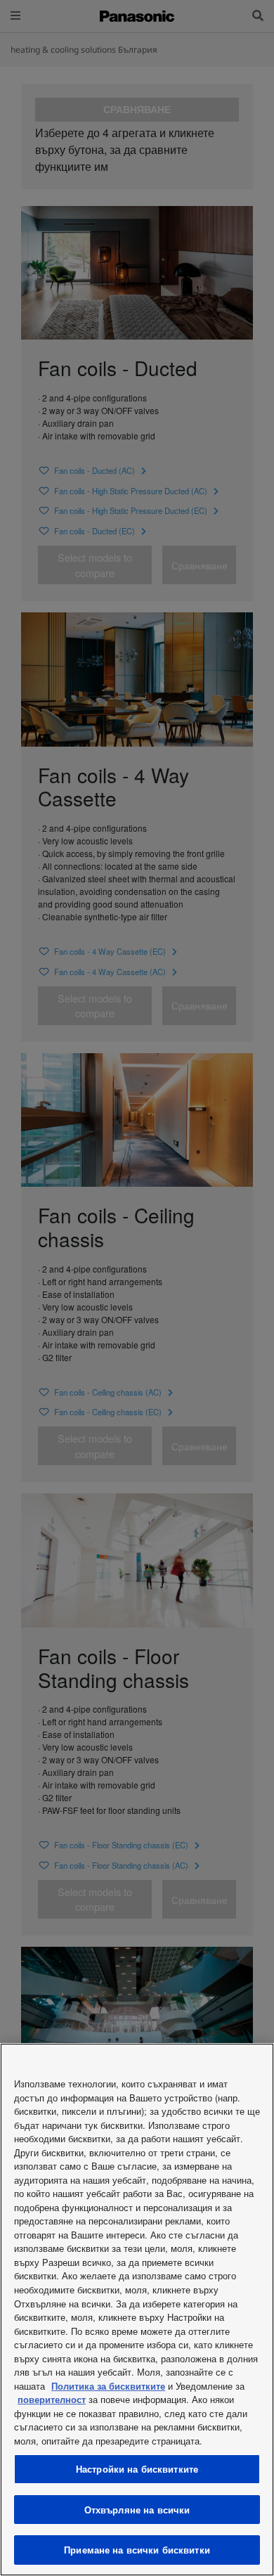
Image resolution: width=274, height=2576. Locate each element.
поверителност (52, 2399)
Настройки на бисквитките (137, 2469)
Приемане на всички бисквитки (137, 2550)
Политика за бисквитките (108, 2386)
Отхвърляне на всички (137, 2510)
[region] (137, 2310)
